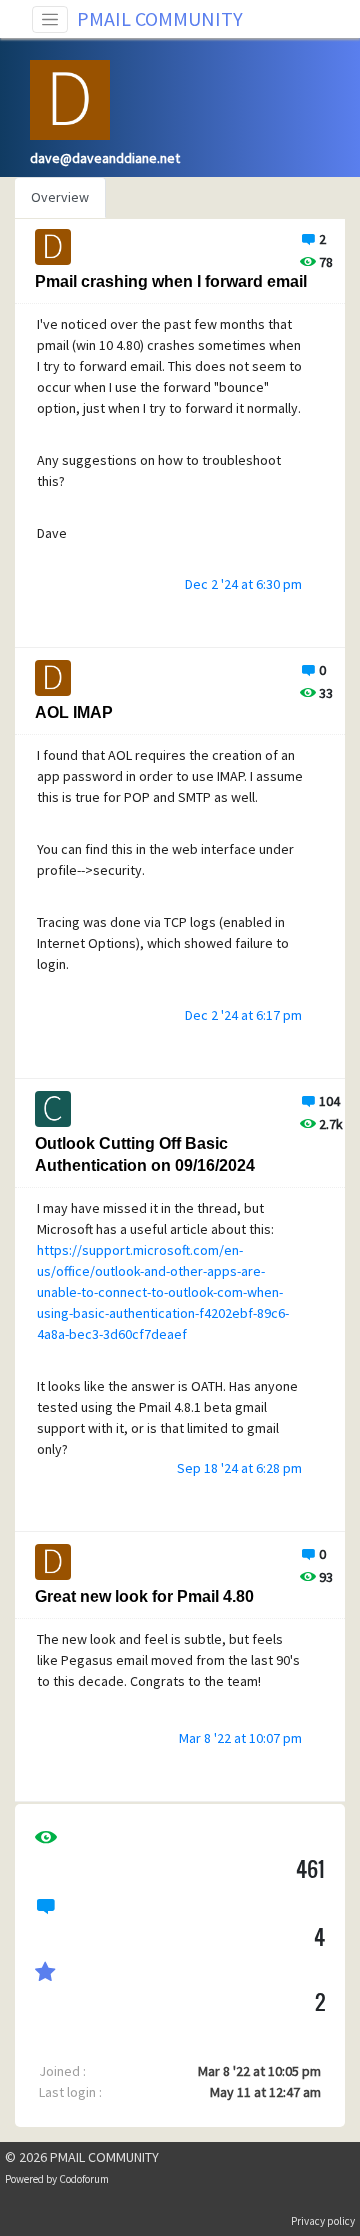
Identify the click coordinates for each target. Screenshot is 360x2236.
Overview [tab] (60, 197)
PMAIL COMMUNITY (160, 18)
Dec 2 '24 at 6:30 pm (243, 584)
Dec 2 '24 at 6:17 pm (243, 1015)
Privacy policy (323, 2221)
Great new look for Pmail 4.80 (144, 1596)
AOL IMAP (74, 712)
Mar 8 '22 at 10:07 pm (240, 1738)
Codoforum (84, 2179)
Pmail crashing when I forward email (171, 281)
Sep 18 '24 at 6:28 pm (239, 1468)
